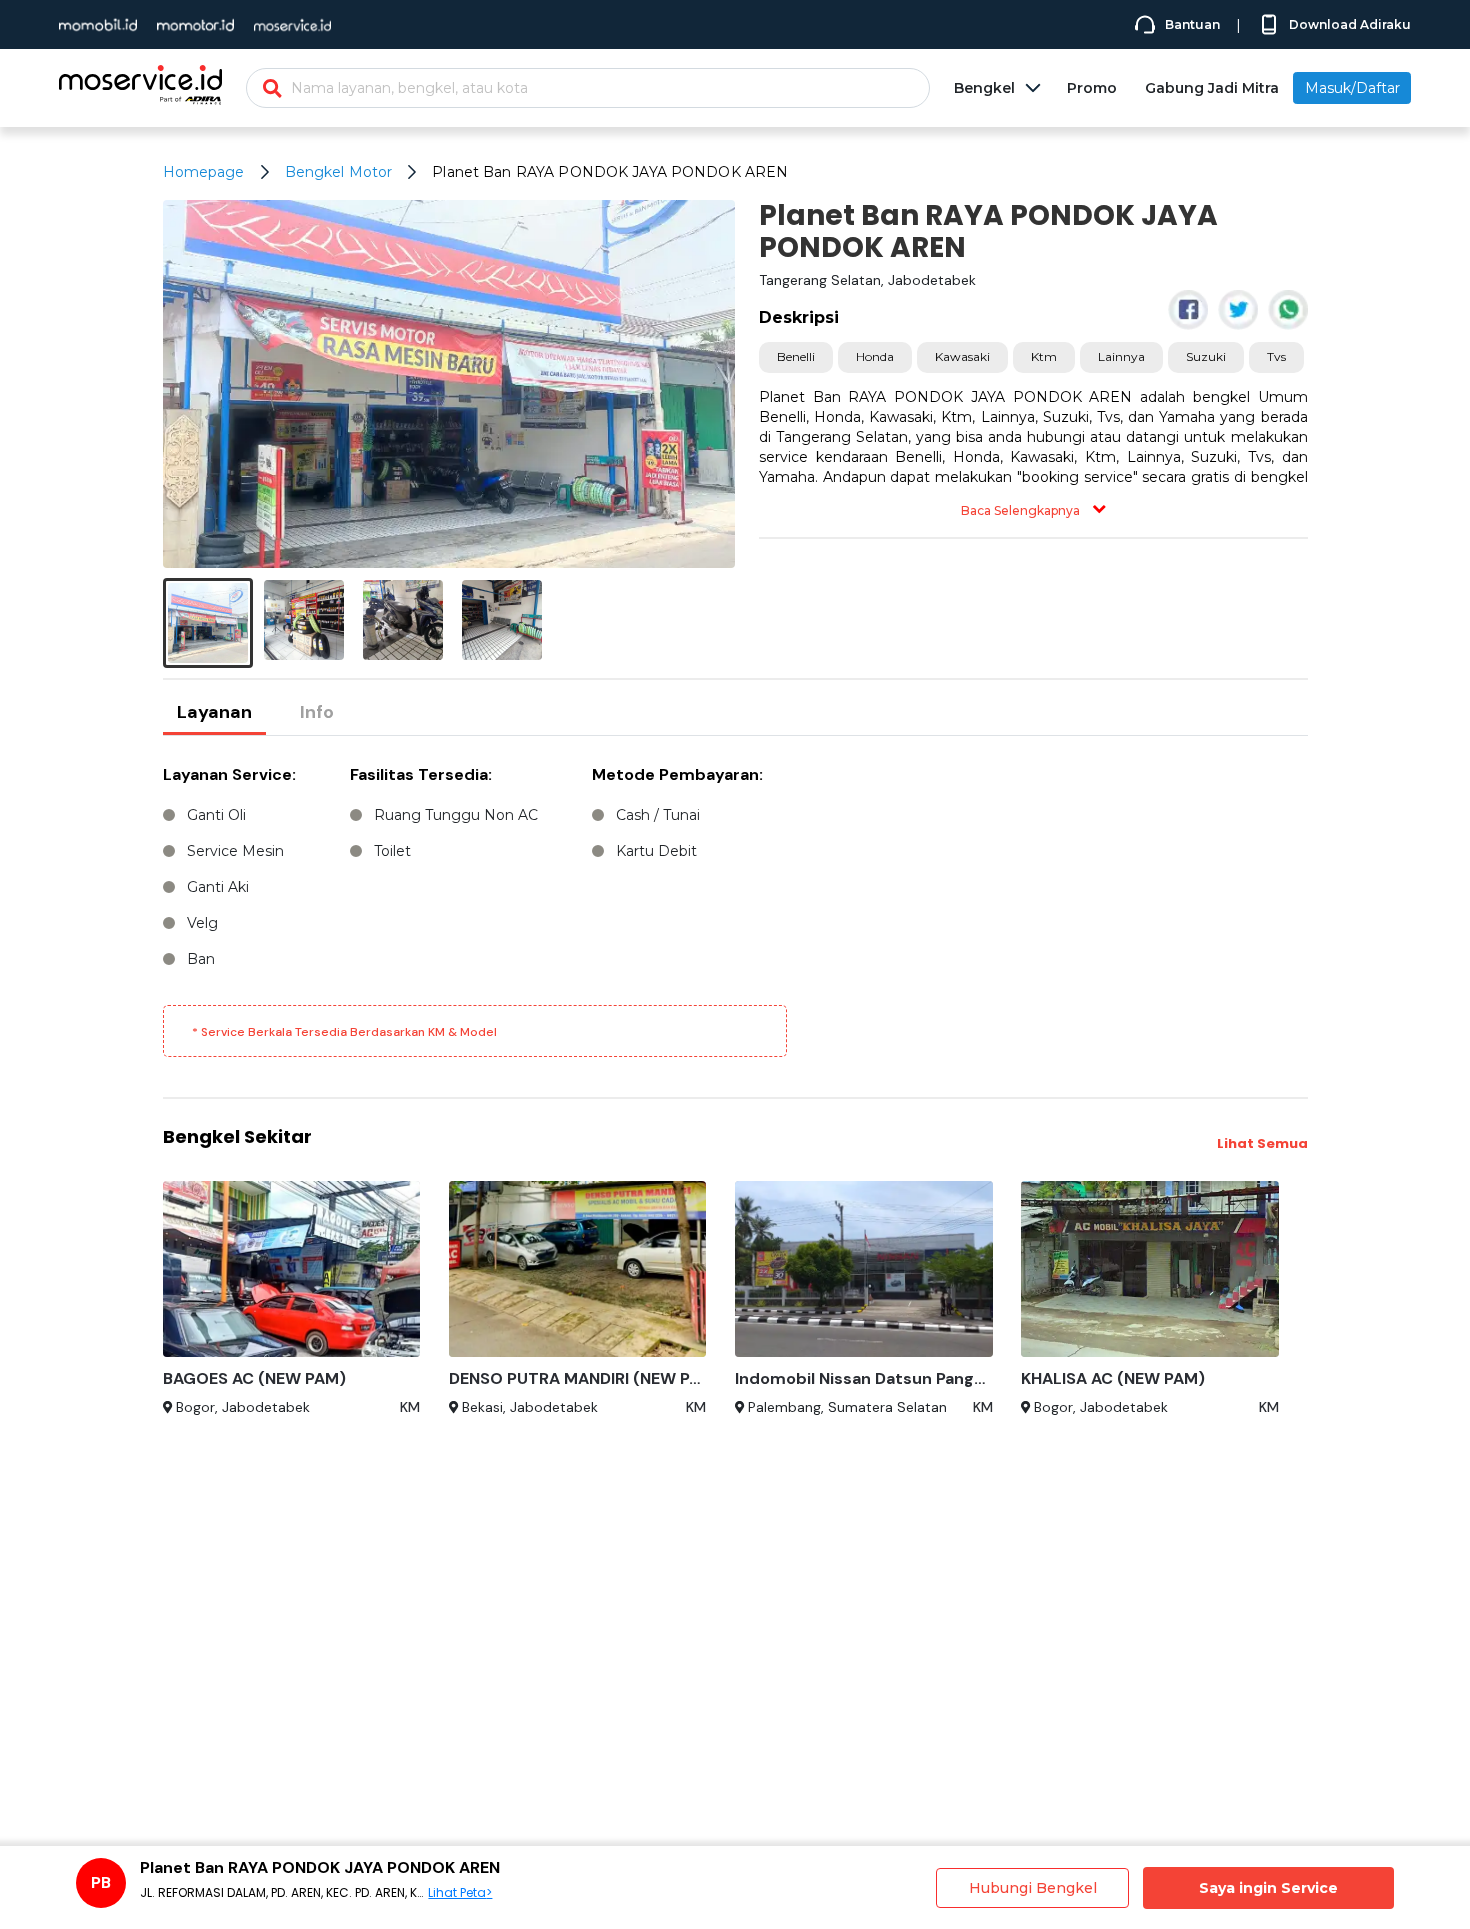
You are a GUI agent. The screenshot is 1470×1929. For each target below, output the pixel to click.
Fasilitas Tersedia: (421, 774)
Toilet (392, 851)
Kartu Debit (656, 851)
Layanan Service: (229, 774)
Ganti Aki (218, 887)
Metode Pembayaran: (677, 774)
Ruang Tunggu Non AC (456, 815)
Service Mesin (235, 851)
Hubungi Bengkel (1033, 1888)
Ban (201, 959)
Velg (202, 923)
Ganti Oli (216, 815)
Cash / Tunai (658, 815)
